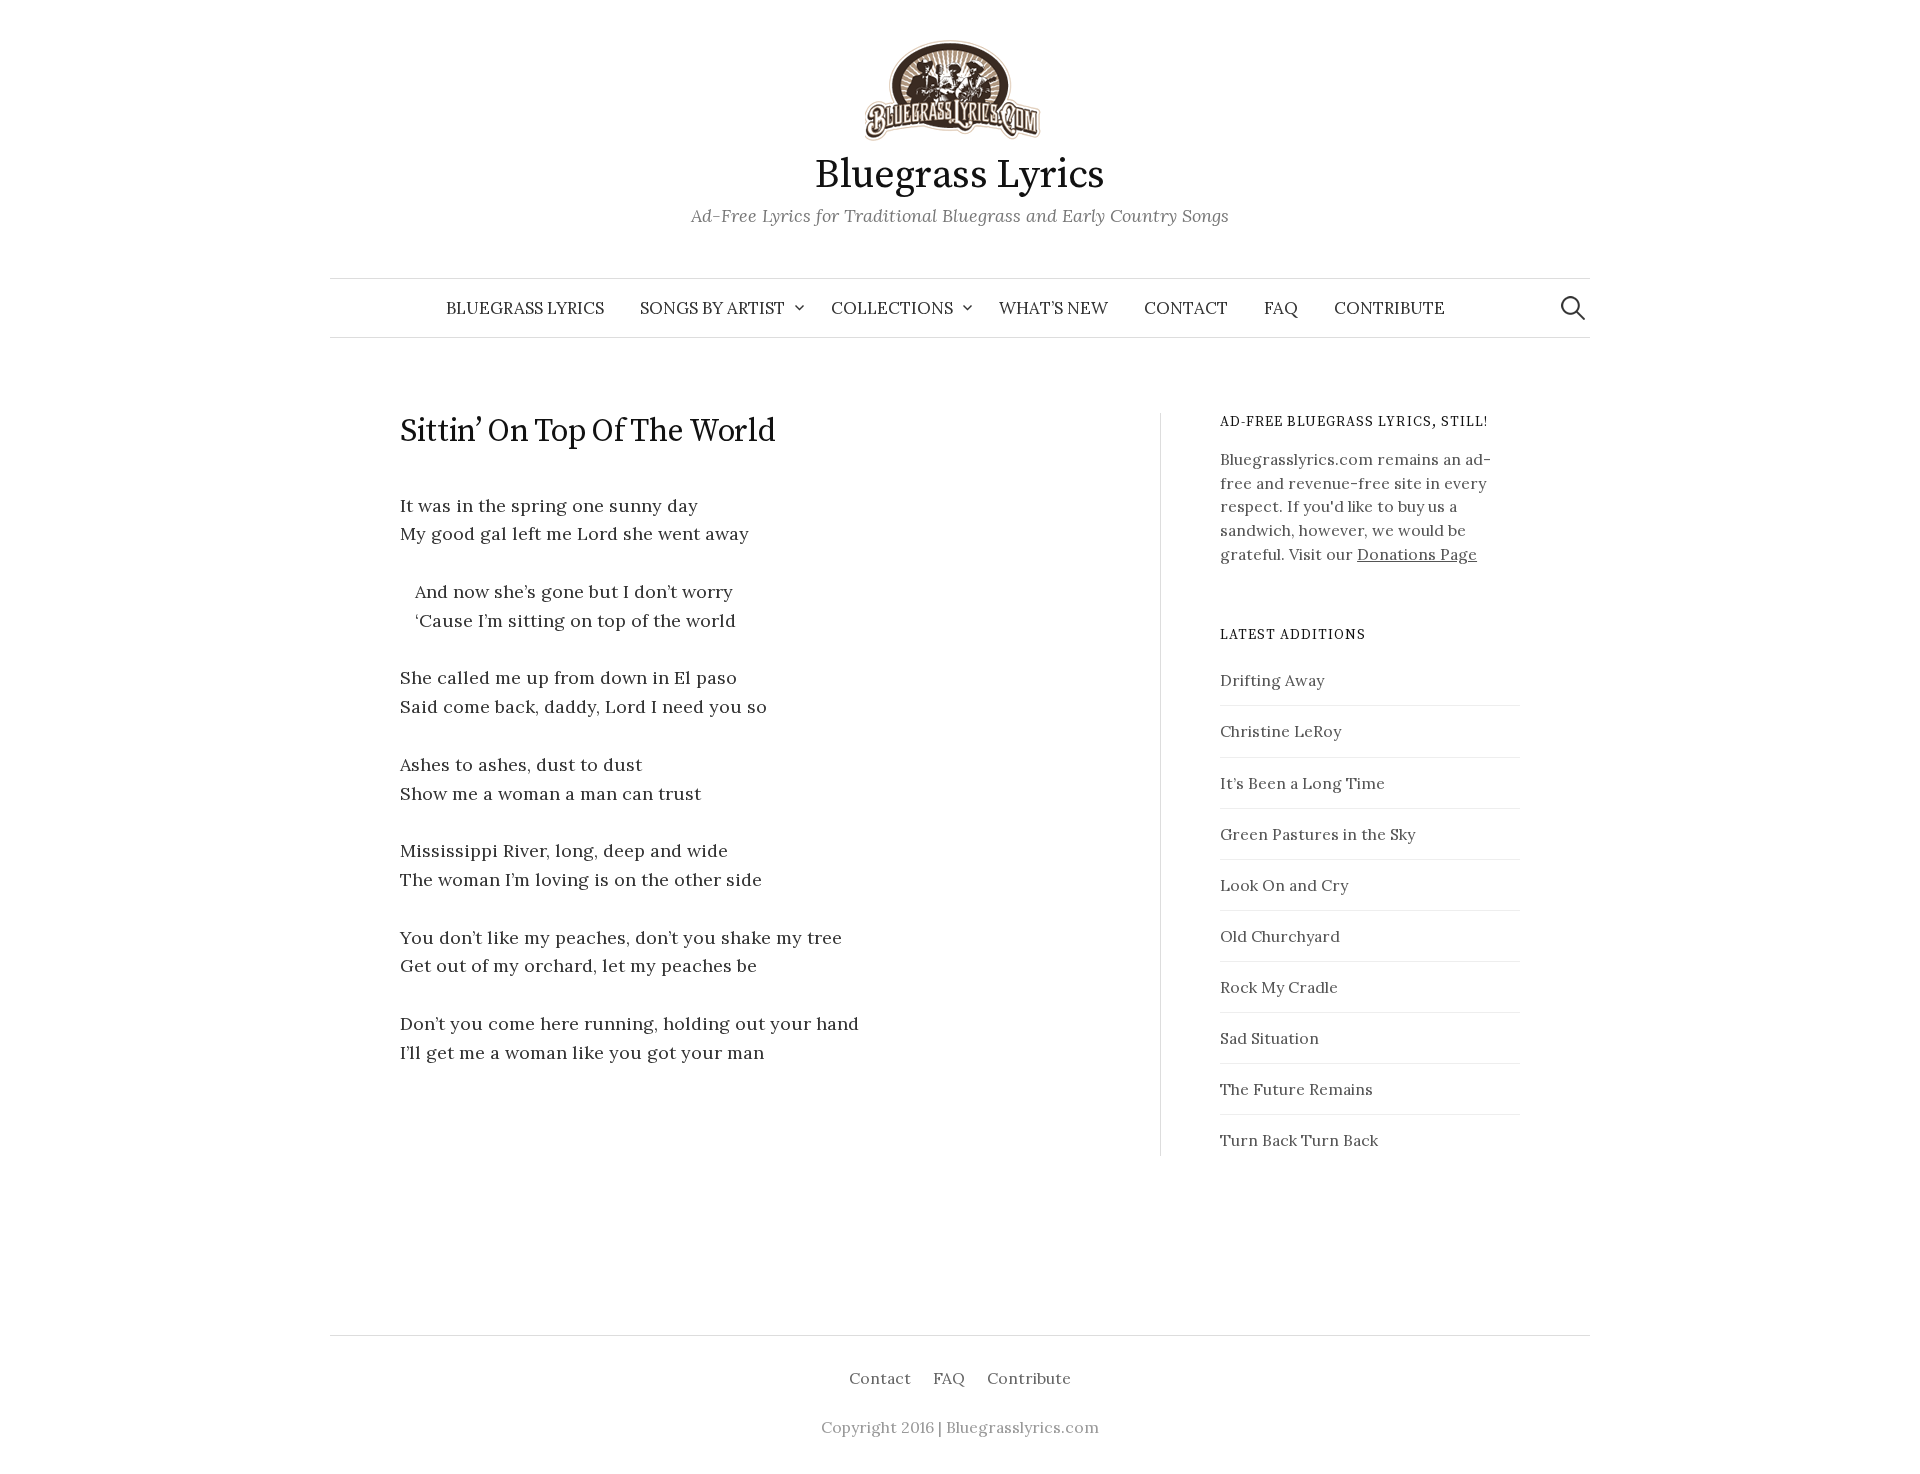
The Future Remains (1296, 1089)
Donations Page (1417, 554)
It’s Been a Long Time (1302, 783)
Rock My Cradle (1279, 987)
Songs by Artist (712, 308)
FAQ (1281, 308)
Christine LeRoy (1280, 731)
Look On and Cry (1284, 885)
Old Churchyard (1280, 936)
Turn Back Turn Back (1299, 1140)
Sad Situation (1269, 1038)
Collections (892, 308)
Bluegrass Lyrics (960, 175)
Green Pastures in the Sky (1317, 834)
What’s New (1053, 308)
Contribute (1389, 308)
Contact (1186, 308)
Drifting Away (1272, 680)
